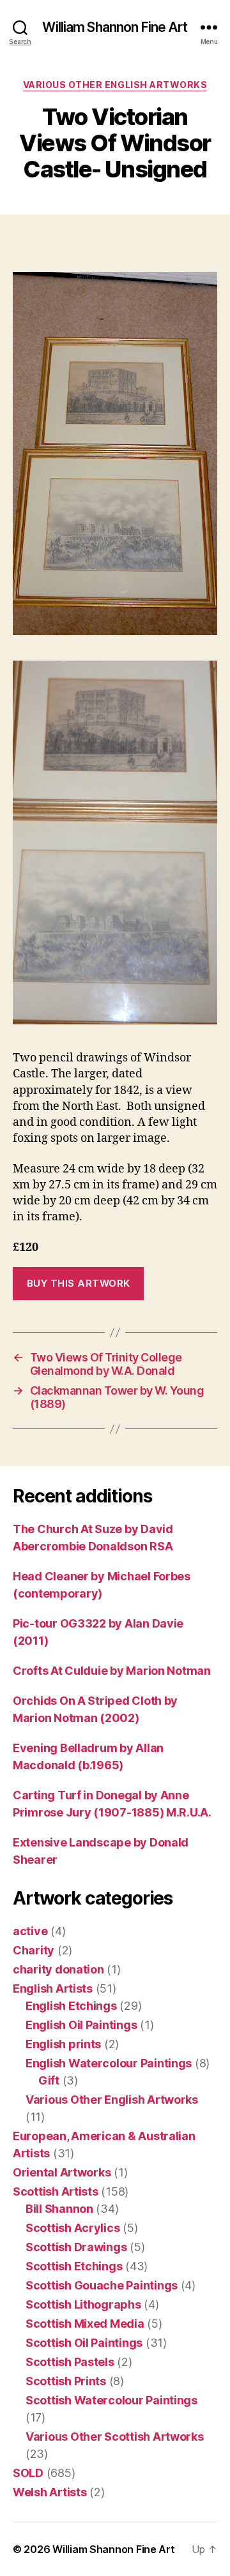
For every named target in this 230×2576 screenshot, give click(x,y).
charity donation (58, 1969)
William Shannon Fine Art (115, 27)
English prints (63, 2044)
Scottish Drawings (76, 2247)
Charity (34, 1950)
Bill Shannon (59, 2209)
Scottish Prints (66, 2381)
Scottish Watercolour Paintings (111, 2400)
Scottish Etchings (74, 2266)
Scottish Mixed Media (85, 2324)
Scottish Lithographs (83, 2304)
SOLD (28, 2473)
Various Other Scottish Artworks (115, 2437)
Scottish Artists (56, 2191)
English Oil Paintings (81, 2025)
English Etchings (71, 2006)
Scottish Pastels (70, 2362)
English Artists (53, 1988)
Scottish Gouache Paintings (102, 2285)
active (30, 1931)
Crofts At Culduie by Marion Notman (112, 1671)
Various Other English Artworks (115, 85)
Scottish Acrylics (73, 2228)
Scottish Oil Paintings (84, 2343)
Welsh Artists (50, 2492)
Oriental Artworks (62, 2172)
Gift (49, 2080)
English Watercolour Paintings (109, 2063)
